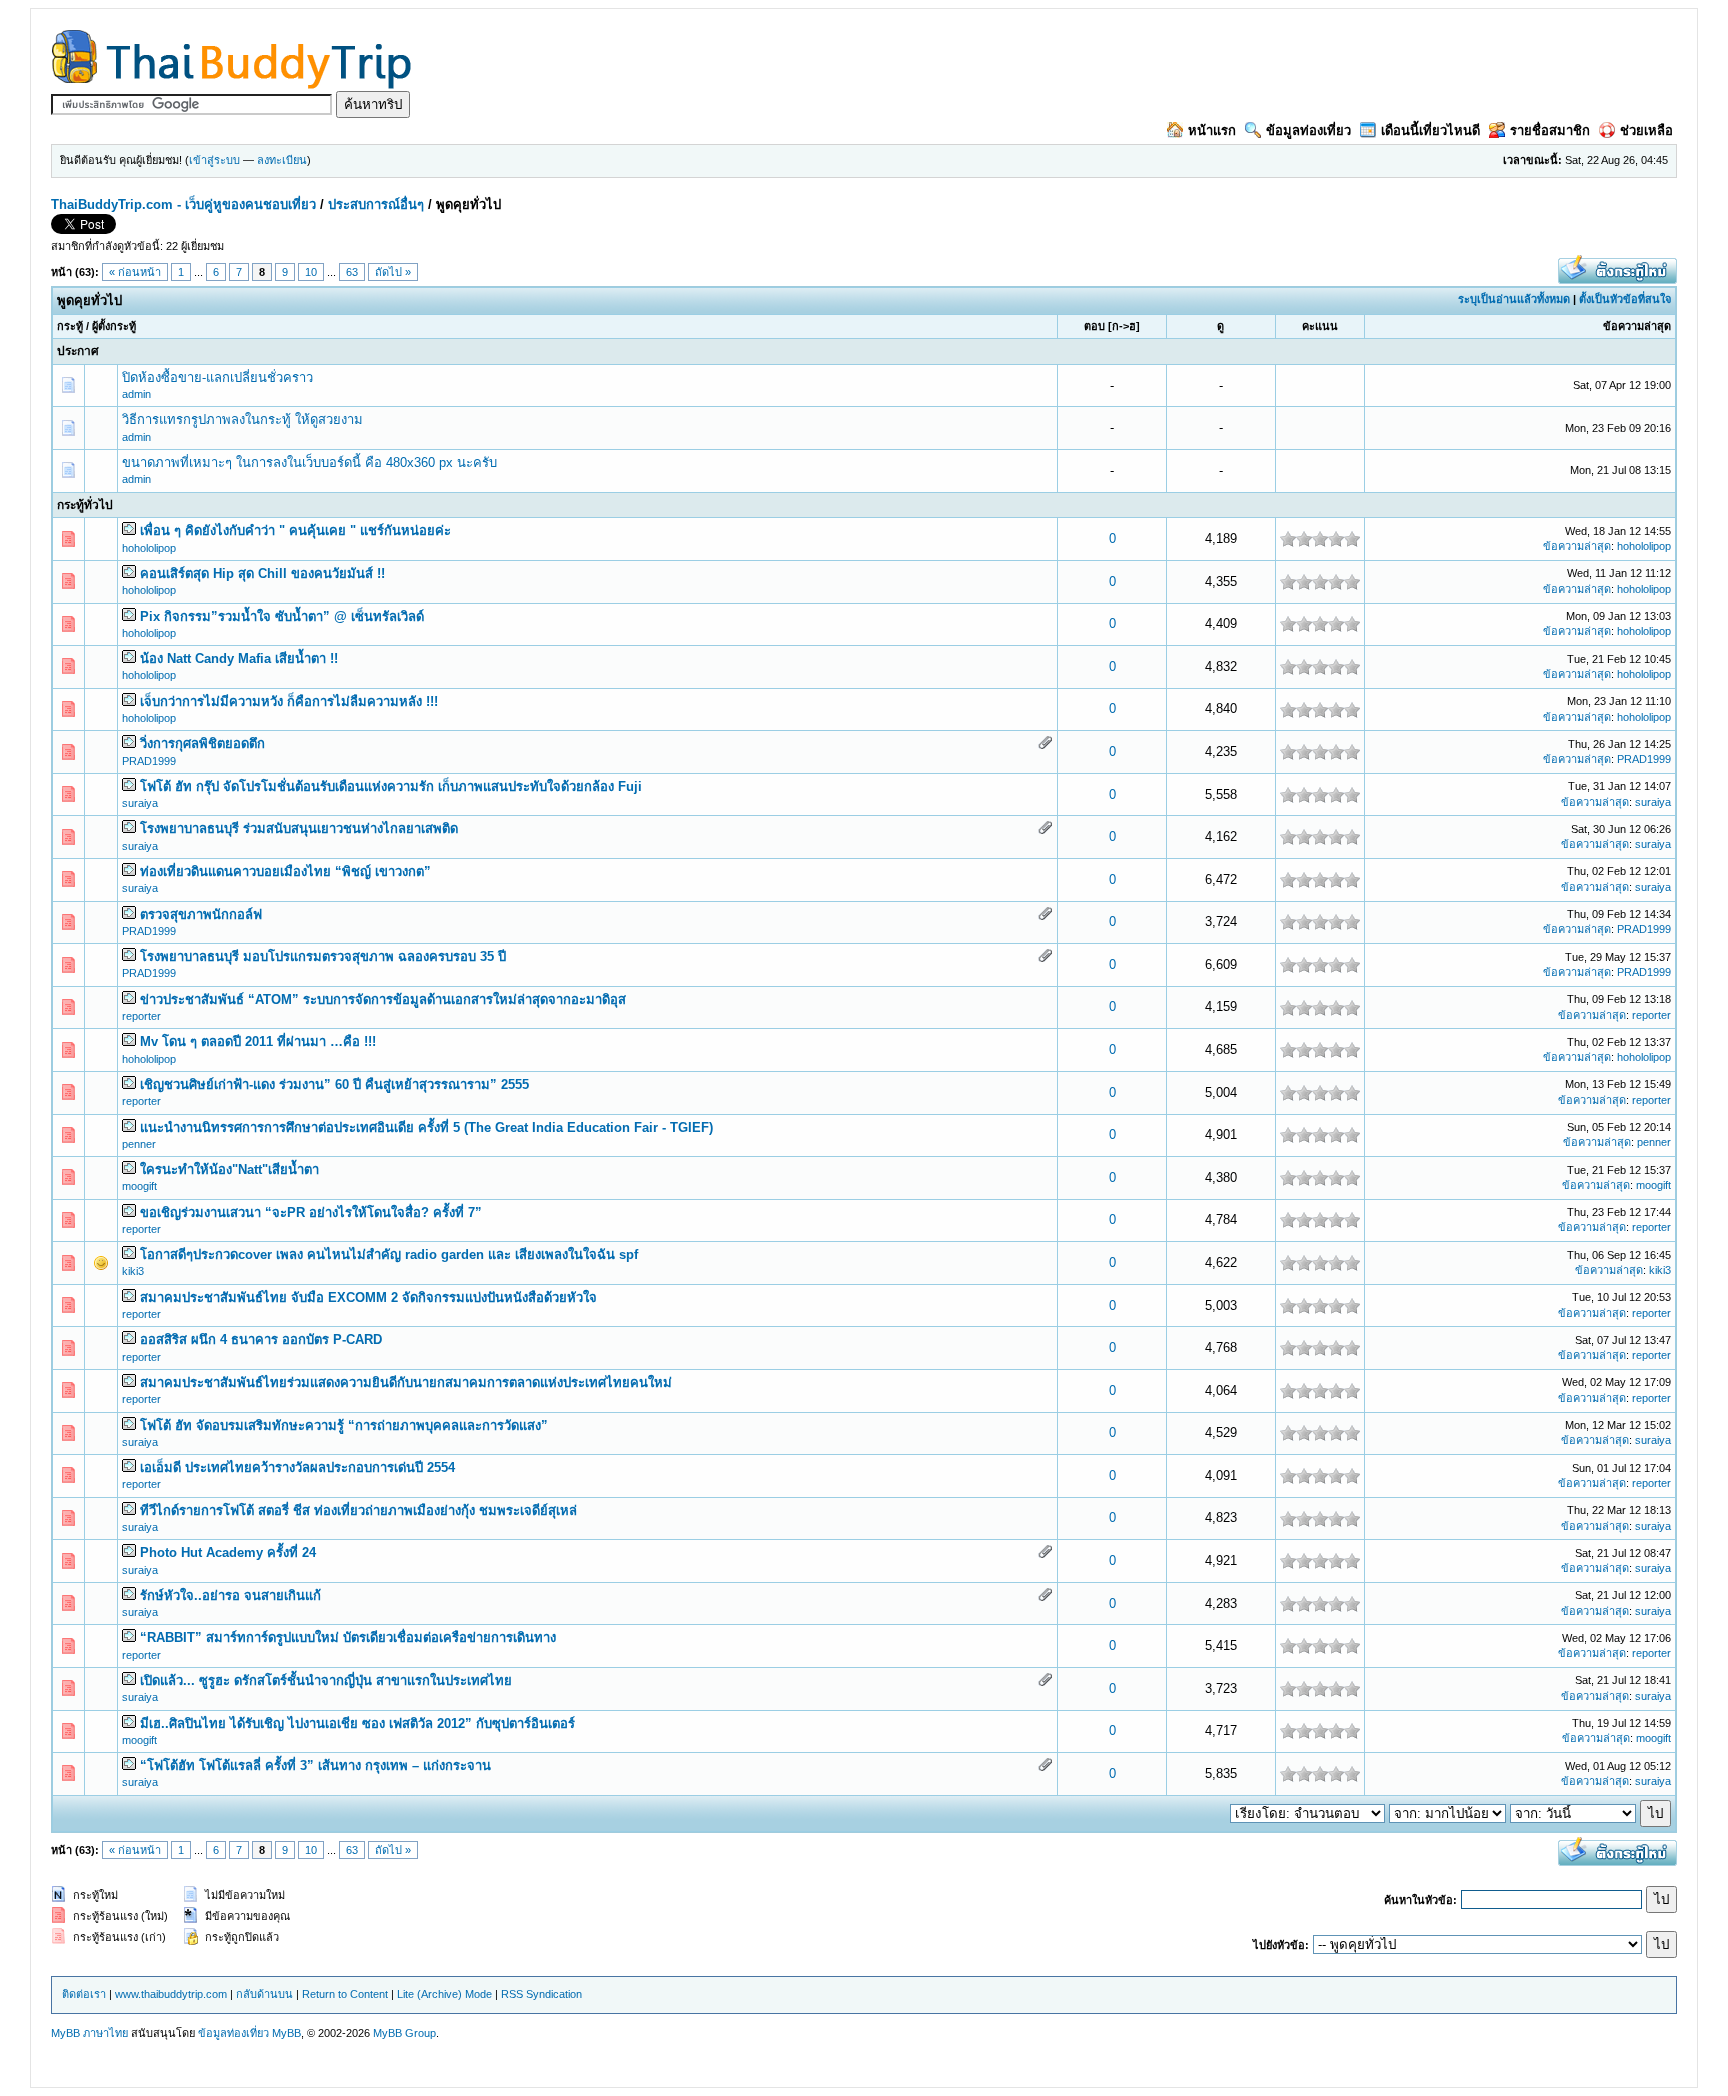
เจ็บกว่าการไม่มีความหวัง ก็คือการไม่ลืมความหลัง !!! (289, 701)
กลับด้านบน (264, 1994)
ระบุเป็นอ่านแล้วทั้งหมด (1514, 299)
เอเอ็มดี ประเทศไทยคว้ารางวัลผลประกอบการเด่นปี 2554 (297, 1467)
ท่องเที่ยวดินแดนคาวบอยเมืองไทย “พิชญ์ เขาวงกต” (285, 871)
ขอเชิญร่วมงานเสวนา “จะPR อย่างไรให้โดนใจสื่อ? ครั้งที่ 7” (311, 1212)
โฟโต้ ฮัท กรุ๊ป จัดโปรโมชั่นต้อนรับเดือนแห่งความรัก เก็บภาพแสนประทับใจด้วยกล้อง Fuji (391, 786)
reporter (141, 1016)
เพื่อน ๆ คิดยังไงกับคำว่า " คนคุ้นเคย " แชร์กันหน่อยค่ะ (295, 530)
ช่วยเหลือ (1646, 130)
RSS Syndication (541, 1994)
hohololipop (149, 548)
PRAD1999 (149, 761)
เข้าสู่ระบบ (214, 160)
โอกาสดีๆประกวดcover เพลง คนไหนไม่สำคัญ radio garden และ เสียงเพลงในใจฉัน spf (389, 1254)
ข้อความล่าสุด (1637, 326)
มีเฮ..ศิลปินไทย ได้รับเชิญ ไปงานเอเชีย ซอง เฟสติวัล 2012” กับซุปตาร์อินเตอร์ (357, 1723)
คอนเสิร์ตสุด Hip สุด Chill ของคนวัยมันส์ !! (262, 573)
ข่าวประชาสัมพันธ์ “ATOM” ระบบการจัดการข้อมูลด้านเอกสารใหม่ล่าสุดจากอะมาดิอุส (383, 999)
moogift (139, 1186)
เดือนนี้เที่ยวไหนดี (1430, 130)
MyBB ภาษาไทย (89, 2033)
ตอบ (1094, 326)
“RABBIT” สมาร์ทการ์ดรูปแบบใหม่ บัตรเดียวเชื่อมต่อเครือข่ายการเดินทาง (348, 1637)
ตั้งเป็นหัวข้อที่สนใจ (1625, 299)
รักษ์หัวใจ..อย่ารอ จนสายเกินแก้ (230, 1595)
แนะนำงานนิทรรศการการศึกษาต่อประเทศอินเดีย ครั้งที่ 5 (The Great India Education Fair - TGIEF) (426, 1127)
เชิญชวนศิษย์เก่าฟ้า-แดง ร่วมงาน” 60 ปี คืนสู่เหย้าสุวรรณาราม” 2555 (334, 1084)
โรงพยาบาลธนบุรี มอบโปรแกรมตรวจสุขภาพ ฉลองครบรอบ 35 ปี (323, 956)
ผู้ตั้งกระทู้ (114, 326)
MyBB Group (404, 2033)
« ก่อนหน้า (135, 272)
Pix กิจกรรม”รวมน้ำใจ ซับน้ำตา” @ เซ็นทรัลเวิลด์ (282, 616)
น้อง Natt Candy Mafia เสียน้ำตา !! (239, 658)
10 (311, 272)
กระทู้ (70, 326)
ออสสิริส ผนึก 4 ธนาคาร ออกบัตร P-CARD (261, 1339)
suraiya (140, 803)
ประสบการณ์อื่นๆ (376, 204)
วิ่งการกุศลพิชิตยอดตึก (202, 743)
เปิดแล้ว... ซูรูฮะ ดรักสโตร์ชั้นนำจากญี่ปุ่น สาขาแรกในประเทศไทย (326, 1680)
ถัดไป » (393, 272)
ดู (1220, 326)
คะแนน (1320, 326)
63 (352, 272)
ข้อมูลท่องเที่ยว (1308, 130)
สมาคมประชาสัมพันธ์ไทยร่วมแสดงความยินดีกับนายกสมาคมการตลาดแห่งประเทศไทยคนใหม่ (406, 1382)
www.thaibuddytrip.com (171, 1994)
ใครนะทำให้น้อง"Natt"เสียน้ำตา (229, 1169)
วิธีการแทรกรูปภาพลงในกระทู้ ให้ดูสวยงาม (242, 419)
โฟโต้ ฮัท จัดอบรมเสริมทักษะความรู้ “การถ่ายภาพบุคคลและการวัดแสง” (344, 1425)
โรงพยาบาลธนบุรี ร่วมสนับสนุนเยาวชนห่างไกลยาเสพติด (299, 828)
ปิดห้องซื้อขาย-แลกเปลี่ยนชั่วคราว (217, 377)
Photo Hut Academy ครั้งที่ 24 (228, 1552)
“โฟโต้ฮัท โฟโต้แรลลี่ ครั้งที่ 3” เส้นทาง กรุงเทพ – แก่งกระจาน (315, 1765)
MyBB (286, 2033)
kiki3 (133, 1271)
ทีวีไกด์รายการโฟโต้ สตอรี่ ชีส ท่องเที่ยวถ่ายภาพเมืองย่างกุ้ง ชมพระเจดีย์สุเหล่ (358, 1510)
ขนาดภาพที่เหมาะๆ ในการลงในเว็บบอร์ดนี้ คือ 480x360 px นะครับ (309, 462)
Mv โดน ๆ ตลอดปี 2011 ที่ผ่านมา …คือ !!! (258, 1041)
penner (139, 1144)
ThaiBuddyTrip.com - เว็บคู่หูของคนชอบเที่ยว (183, 204)
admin (136, 394)
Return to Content (345, 1994)
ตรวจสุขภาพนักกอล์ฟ (201, 914)
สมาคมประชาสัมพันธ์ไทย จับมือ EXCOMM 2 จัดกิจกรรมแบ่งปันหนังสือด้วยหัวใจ (368, 1297)
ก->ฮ (1124, 326)
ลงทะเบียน (282, 160)
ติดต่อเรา (84, 1994)
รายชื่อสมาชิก (1550, 130)
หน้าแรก (1212, 130)
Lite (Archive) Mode (444, 1994)
